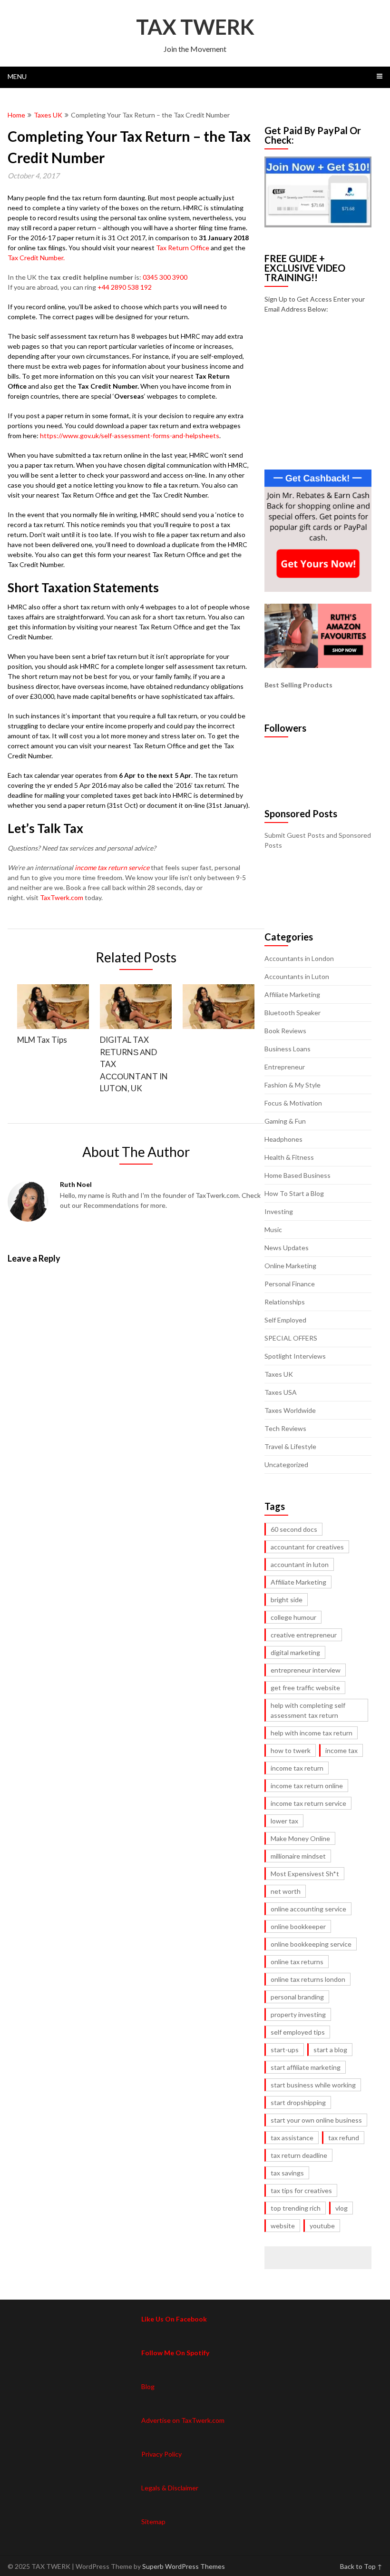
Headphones (283, 1139)
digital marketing (295, 1652)
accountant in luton (300, 1564)
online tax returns (297, 1962)
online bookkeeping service (311, 1944)
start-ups (285, 2050)
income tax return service (112, 867)
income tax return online (307, 1786)
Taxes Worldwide (290, 1410)
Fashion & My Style (292, 1085)
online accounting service (308, 1909)
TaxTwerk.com (62, 897)
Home (16, 115)
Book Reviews (285, 1031)
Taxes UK (48, 115)
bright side (287, 1600)
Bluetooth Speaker (292, 1013)
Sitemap (153, 2522)
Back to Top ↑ (361, 2566)
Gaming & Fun (285, 1121)
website (283, 2226)
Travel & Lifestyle (290, 1446)
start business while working (313, 2085)
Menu (17, 76)
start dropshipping (298, 2102)
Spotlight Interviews (295, 1356)
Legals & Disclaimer (170, 2488)
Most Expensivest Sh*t (305, 1874)
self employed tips (298, 2032)
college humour (293, 1617)
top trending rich (296, 2208)
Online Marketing (290, 1266)
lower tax (284, 1821)
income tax (341, 1750)
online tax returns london (308, 1979)
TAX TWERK (195, 27)
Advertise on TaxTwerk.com (183, 2420)
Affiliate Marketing (292, 994)
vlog (341, 2208)
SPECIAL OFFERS (291, 1338)
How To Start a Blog (294, 1193)
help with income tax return (312, 1733)
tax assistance (292, 2138)
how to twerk (291, 1750)
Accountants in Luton (297, 976)
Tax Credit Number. (36, 258)
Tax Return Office (183, 248)
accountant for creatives (307, 1547)
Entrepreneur (285, 1067)
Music (273, 1229)
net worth (286, 1891)
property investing (298, 2014)
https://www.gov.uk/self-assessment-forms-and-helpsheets (130, 436)
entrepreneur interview (306, 1670)
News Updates (287, 1248)
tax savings (287, 2173)
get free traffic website (305, 1688)
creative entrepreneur (304, 1635)
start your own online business (316, 2120)
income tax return (297, 1768)
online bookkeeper (298, 1926)
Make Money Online (300, 1838)
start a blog (330, 2050)
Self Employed (285, 1320)
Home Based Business (297, 1175)
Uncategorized (286, 1464)
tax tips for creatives (301, 2190)
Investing (279, 1211)
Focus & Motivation (293, 1103)
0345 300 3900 (165, 277)
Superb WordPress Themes (184, 2566)
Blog (148, 2386)
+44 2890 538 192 (125, 287)
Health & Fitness (289, 1157)
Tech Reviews (285, 1428)
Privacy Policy (161, 2454)
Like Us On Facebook (174, 2319)
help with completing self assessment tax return (308, 1710)
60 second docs (294, 1529)
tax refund (344, 2138)
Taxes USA (281, 1392)
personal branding (297, 1997)
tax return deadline (299, 2155)
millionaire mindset (298, 1856)
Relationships (285, 1302)
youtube (322, 2226)
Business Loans (288, 1049)
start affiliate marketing (306, 2067)
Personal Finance (290, 1284)
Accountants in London (299, 958)
